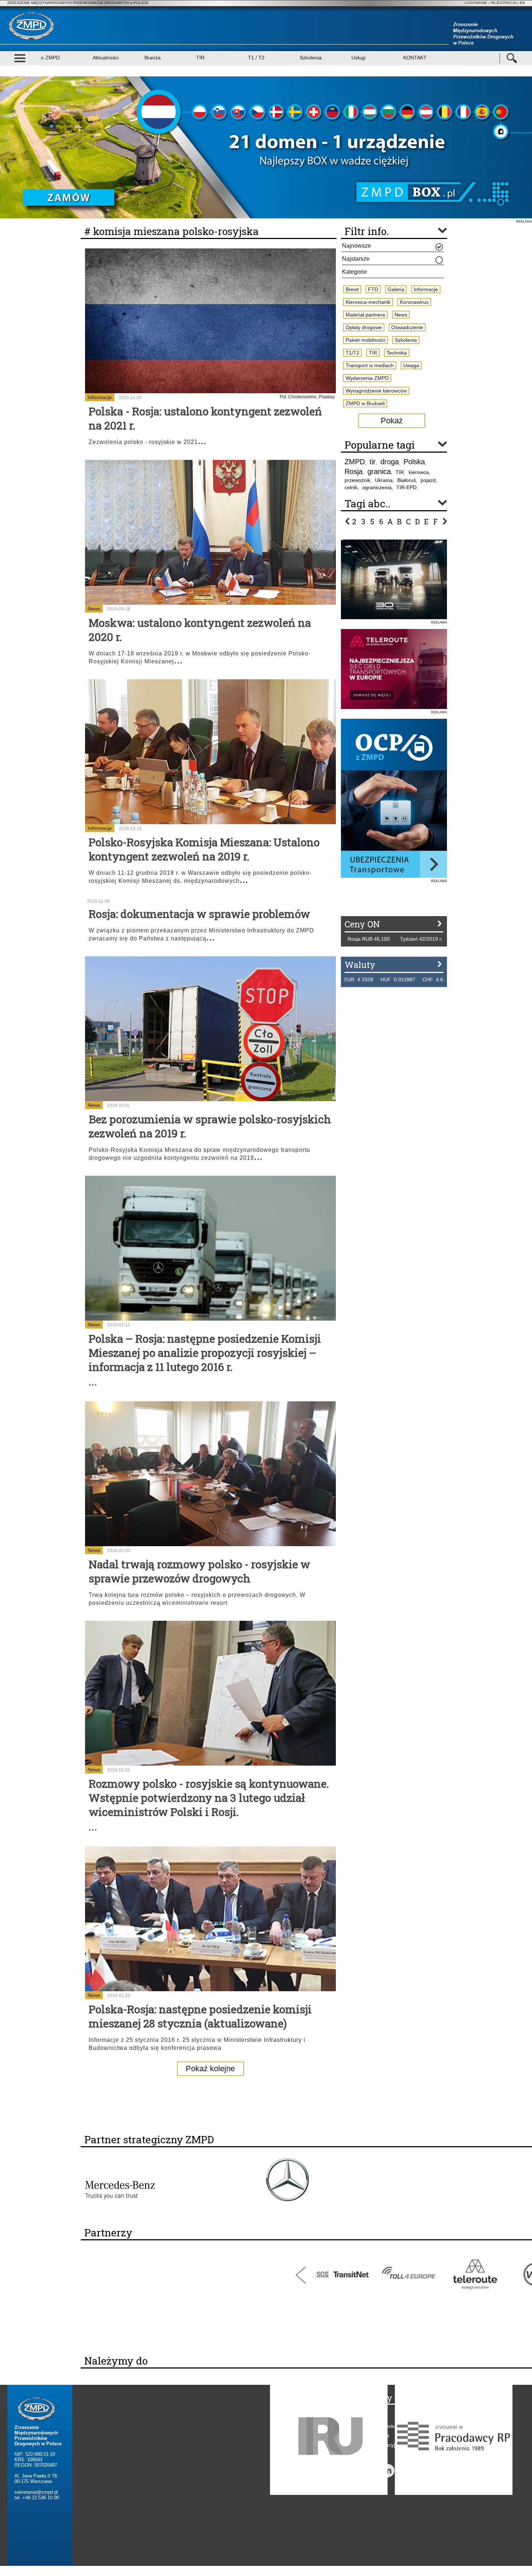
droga (390, 462)
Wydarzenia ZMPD (367, 378)
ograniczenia (377, 487)
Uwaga (411, 365)
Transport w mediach (370, 365)
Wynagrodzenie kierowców (376, 391)
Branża (153, 58)
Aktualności (106, 58)
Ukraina (384, 480)
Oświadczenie (407, 327)
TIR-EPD (406, 487)
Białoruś (407, 480)
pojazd (428, 480)
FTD (373, 289)
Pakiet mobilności (366, 340)
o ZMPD (50, 58)
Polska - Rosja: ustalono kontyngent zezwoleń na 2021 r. (205, 418)
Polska (414, 462)
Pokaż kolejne (210, 2069)
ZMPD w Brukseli (365, 403)
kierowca (419, 472)
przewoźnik (357, 480)
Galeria (396, 289)
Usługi (358, 58)
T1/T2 (352, 353)
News (94, 609)
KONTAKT (415, 58)
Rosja (354, 471)
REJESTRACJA (504, 3)
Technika (397, 353)
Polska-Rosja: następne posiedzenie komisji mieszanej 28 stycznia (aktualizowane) (200, 2016)
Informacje (100, 397)
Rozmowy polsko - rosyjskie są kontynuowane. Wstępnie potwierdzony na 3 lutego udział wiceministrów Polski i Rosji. (209, 1798)
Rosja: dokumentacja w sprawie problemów (199, 914)
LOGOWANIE (476, 3)
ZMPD (355, 462)
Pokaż (392, 421)
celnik (351, 487)
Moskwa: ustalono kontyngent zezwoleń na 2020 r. (200, 630)
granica (379, 471)
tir (373, 462)
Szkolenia (311, 58)
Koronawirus (414, 302)
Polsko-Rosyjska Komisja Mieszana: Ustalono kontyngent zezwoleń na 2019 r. (204, 849)
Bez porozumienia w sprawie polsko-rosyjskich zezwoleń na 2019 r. (210, 1126)
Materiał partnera (365, 315)
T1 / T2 (256, 58)
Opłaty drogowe (364, 327)
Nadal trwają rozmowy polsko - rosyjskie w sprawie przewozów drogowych (199, 1571)
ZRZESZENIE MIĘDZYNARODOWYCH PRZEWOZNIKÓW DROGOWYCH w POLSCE (78, 3)
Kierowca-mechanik (368, 302)
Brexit (352, 289)
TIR (200, 58)
